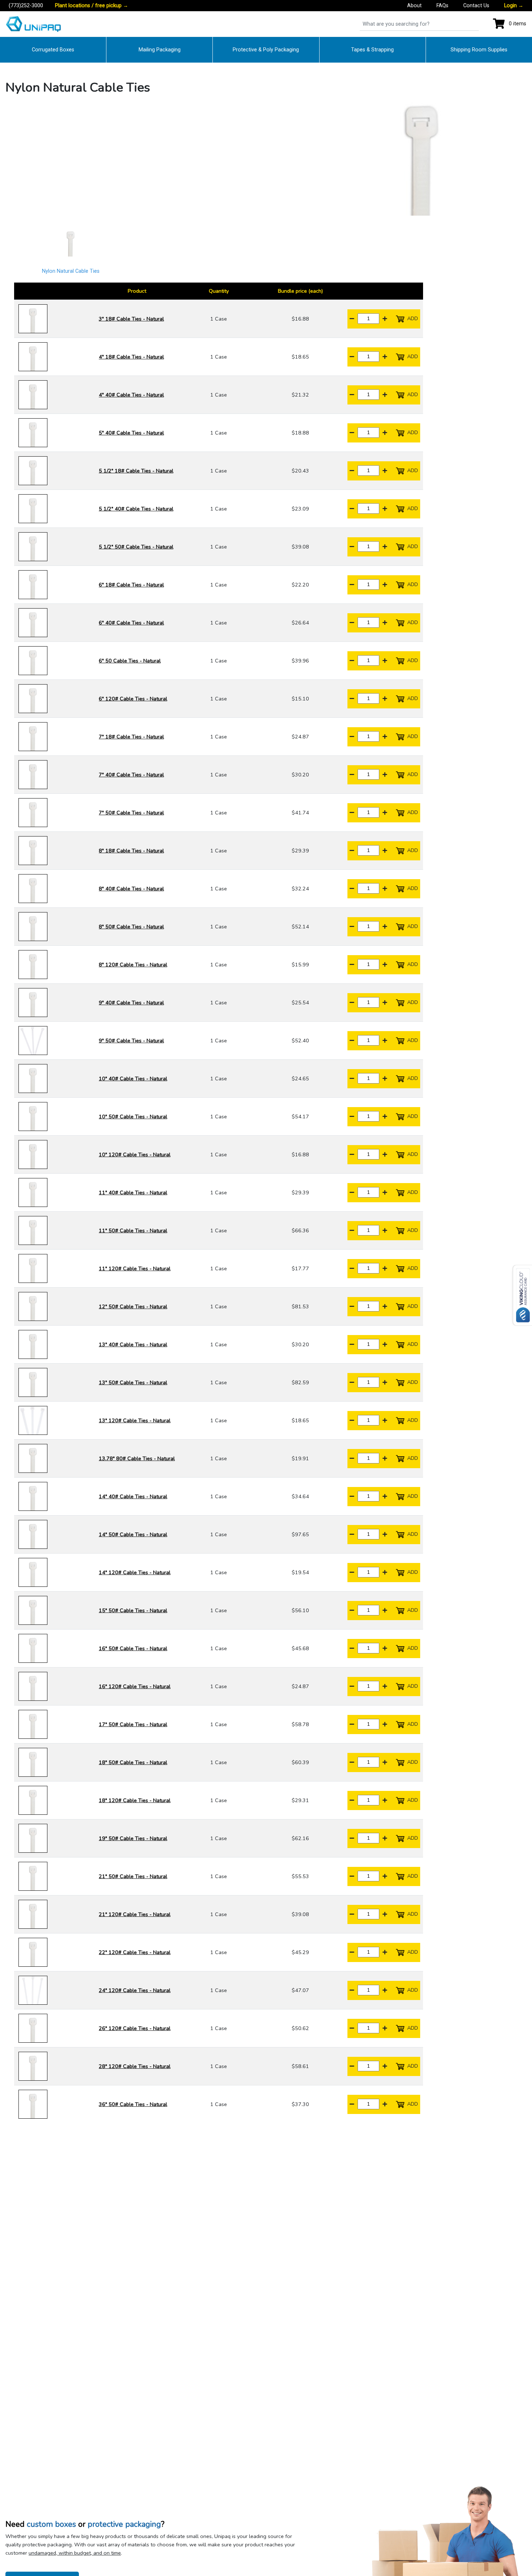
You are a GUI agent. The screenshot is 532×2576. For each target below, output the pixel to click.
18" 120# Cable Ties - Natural (135, 1800)
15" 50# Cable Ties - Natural (133, 1610)
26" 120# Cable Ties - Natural (135, 2028)
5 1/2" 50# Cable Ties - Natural (136, 547)
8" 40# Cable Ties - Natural (131, 889)
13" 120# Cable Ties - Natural (135, 1420)
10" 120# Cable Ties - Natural (135, 1154)
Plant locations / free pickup (92, 6)
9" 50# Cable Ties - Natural (131, 1041)
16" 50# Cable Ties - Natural (133, 1648)
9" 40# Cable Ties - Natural (131, 1003)
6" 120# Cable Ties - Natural (133, 699)
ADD (412, 318)
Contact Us (476, 6)
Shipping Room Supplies (479, 50)
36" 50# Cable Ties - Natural (133, 2104)
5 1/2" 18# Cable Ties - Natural (136, 471)
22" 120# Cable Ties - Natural (135, 1952)
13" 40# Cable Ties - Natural (133, 1344)
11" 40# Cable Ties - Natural (133, 1192)
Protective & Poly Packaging (266, 50)
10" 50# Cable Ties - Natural (133, 1117)
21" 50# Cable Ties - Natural (133, 1876)
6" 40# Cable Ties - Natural (131, 623)
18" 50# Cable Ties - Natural (133, 1762)
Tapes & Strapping (372, 50)
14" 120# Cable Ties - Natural (135, 1572)
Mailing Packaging (160, 50)
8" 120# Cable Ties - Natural (133, 965)
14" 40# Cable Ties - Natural (133, 1496)
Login (514, 6)
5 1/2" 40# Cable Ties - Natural (136, 509)
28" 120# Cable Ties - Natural (135, 2066)
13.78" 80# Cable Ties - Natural (137, 1458)
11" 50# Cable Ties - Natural (133, 1230)
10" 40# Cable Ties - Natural (133, 1079)
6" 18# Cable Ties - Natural (131, 585)
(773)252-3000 (26, 6)
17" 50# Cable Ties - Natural (133, 1724)
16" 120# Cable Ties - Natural (135, 1686)
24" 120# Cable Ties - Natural (135, 1990)
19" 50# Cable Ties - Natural (133, 1838)
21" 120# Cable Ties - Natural (135, 1914)
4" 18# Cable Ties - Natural (131, 357)
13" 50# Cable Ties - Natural (133, 1382)
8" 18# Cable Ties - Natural (131, 851)
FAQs (442, 6)
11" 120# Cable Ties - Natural (135, 1268)
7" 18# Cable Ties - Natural (131, 737)
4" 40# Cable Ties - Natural (131, 395)
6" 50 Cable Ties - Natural (130, 661)
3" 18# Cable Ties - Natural (131, 319)
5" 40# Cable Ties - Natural (131, 433)
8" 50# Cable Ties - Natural (131, 927)
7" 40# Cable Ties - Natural (131, 775)
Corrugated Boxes (53, 50)
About (414, 6)
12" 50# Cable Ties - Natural (133, 1306)
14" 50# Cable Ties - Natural (133, 1534)
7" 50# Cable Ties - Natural (131, 813)
